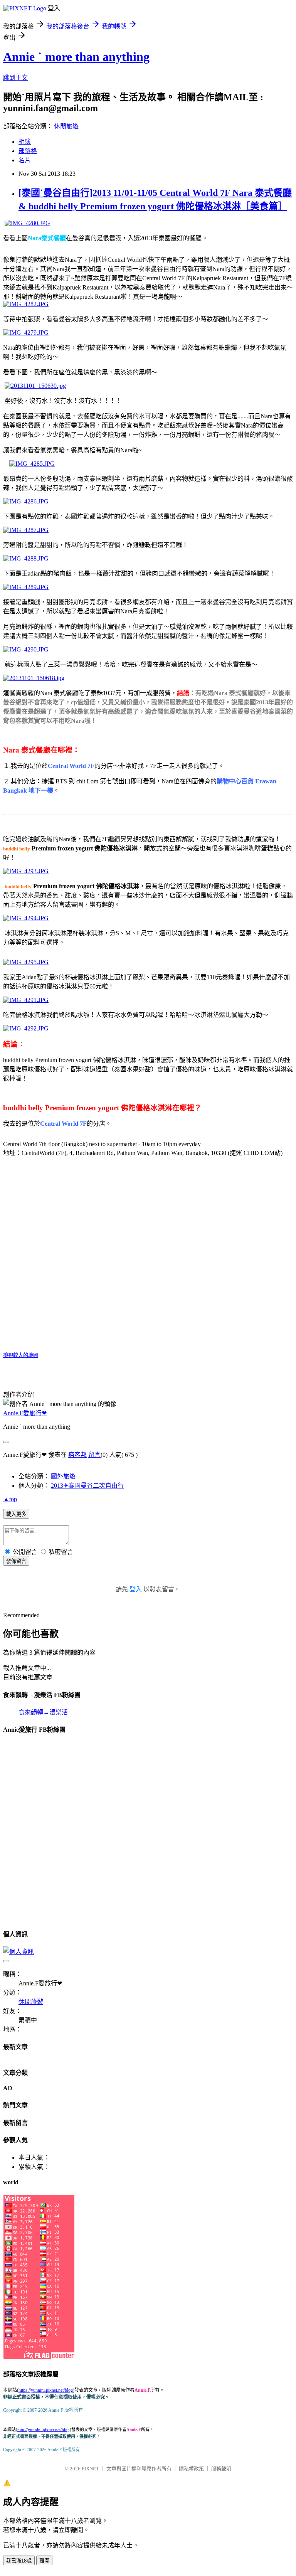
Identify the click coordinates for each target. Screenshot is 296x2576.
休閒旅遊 (66, 126)
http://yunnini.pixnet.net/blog (44, 2430)
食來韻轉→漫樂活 (43, 1712)
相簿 (25, 142)
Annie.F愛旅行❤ (25, 1413)
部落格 (28, 151)
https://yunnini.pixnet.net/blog (46, 2390)
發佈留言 (16, 1561)
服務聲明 (221, 2469)
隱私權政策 (191, 2469)
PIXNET (90, 2469)
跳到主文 (15, 78)
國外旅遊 (63, 1476)
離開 (44, 2561)
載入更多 (16, 1514)
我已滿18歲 (19, 2561)
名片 (25, 160)
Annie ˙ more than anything (76, 57)
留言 (94, 1455)
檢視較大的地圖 (21, 1355)
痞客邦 (77, 1455)
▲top (10, 1499)
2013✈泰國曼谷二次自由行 (87, 1486)
